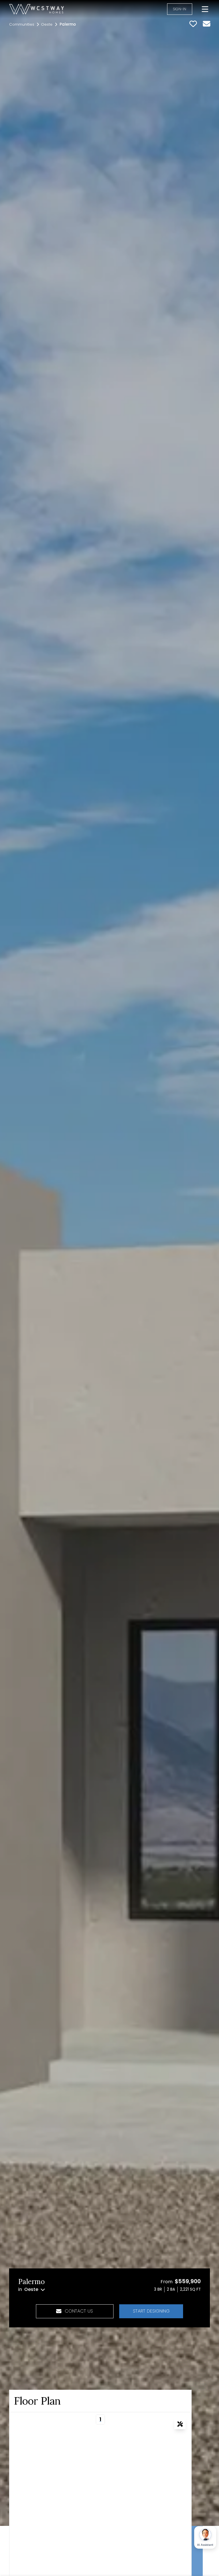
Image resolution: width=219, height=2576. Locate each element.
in (28, 2289)
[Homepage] (36, 9)
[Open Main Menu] (205, 9)
